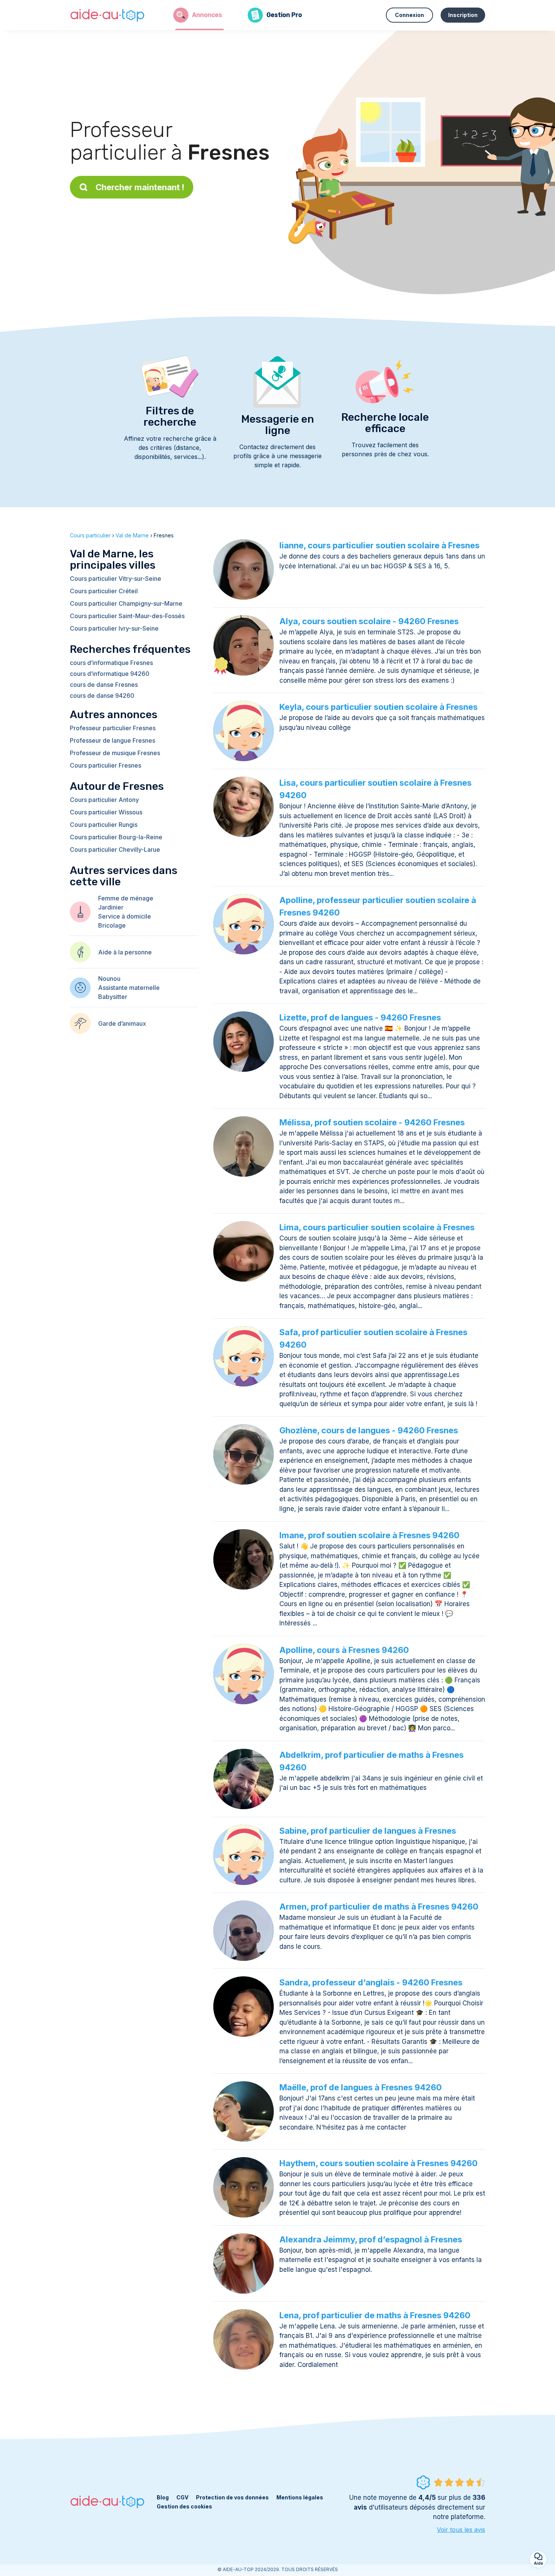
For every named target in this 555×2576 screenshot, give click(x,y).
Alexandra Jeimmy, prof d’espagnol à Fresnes (371, 2239)
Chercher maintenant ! (140, 187)
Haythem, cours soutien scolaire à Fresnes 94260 (378, 2163)
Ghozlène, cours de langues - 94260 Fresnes (369, 1430)
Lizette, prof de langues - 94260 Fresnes (360, 1017)
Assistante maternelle (129, 988)
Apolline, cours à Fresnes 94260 (344, 1650)
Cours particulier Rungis (104, 825)
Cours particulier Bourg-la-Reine (116, 837)
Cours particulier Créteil (104, 591)
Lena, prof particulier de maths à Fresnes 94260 (375, 2315)
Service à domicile (125, 916)
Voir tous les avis (461, 2530)
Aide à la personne (125, 952)
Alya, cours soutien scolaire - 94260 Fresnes (369, 621)
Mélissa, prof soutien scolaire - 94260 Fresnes (372, 1122)
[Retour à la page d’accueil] (108, 15)
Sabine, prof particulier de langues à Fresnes (368, 1831)
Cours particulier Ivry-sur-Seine (114, 628)
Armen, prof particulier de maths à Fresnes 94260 (379, 1907)
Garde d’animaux (122, 1023)
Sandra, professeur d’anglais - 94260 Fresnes (371, 1982)
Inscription (463, 15)
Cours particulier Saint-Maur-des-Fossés (127, 616)
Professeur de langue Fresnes (113, 740)
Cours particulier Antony (104, 800)
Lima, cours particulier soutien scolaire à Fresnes (377, 1227)
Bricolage (112, 925)
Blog (163, 2497)
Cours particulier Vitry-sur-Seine (116, 579)
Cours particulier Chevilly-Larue (115, 849)
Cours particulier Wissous (106, 812)
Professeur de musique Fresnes (115, 753)
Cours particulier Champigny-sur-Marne (126, 603)
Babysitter (113, 997)
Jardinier (111, 907)
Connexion (409, 15)
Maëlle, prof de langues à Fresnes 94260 (361, 2087)
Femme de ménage (126, 898)
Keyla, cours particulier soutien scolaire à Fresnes (378, 707)
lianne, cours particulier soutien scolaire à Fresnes (379, 545)
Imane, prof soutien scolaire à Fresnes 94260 (369, 1535)
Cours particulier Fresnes (106, 765)
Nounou (109, 979)
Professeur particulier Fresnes (113, 728)
